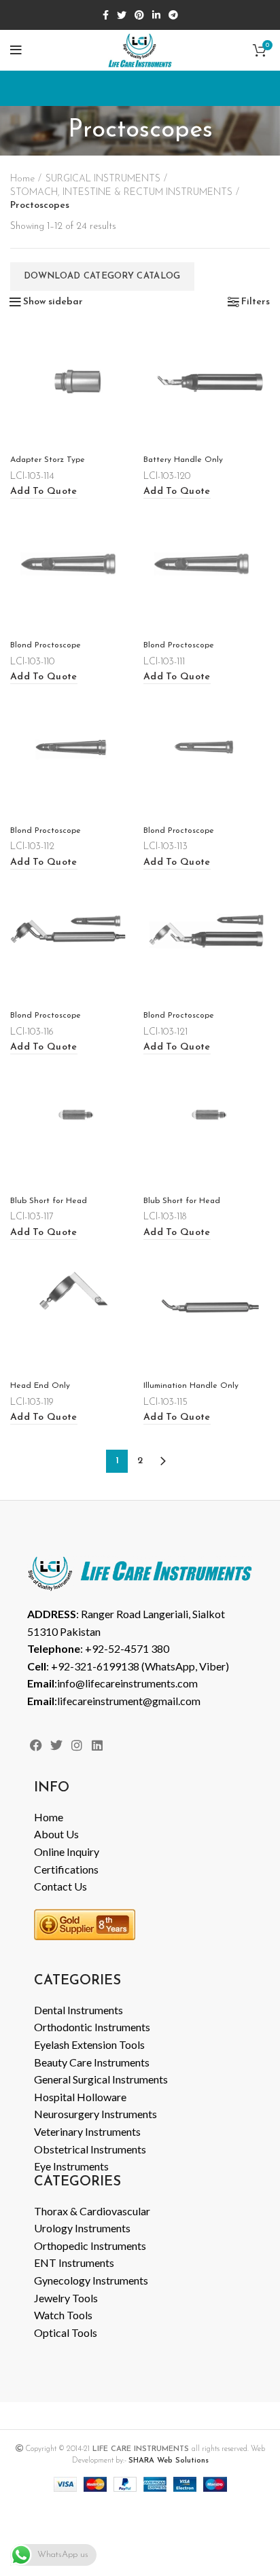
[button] (44, 492)
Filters (256, 302)
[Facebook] (36, 1746)
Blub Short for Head (49, 1201)
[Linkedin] (98, 1746)
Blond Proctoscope (46, 645)
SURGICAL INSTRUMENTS (103, 179)
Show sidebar (53, 302)
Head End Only (40, 1386)
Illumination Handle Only (191, 1386)
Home (22, 179)
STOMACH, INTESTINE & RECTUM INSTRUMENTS (121, 193)
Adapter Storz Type (48, 460)
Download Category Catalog (102, 276)
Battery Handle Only (183, 460)
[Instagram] (76, 1746)
